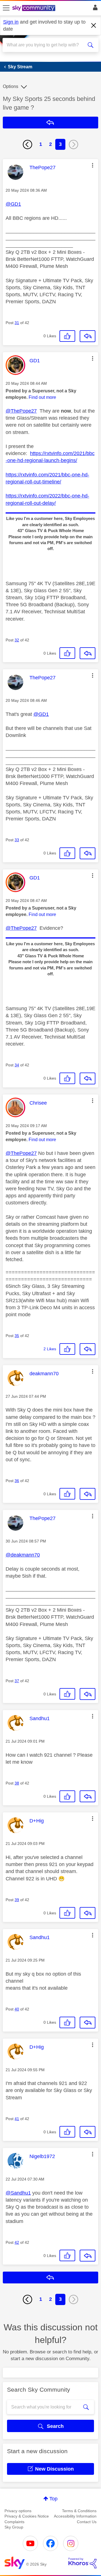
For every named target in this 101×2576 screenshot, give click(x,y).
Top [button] (53, 2499)
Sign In (94, 9)
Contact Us (87, 2522)
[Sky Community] (35, 8)
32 (17, 640)
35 (17, 1336)
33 (17, 840)
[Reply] (88, 336)
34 (17, 1065)
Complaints (14, 2522)
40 (17, 2009)
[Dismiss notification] (94, 26)
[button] (93, 165)
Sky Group (14, 2527)
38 (17, 1783)
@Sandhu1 (18, 2193)
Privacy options (18, 2511)
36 (17, 1481)
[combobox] (46, 45)
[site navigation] (6, 8)
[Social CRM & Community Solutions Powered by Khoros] (82, 2563)
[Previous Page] (27, 144)
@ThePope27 (21, 411)
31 (17, 323)
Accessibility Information (75, 2516)
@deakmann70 (23, 1555)
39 (17, 1900)
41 (17, 2119)
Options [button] (11, 86)
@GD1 (13, 204)
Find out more (42, 397)
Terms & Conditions (79, 2511)
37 (17, 1681)
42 (17, 2242)
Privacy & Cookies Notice (27, 2516)
